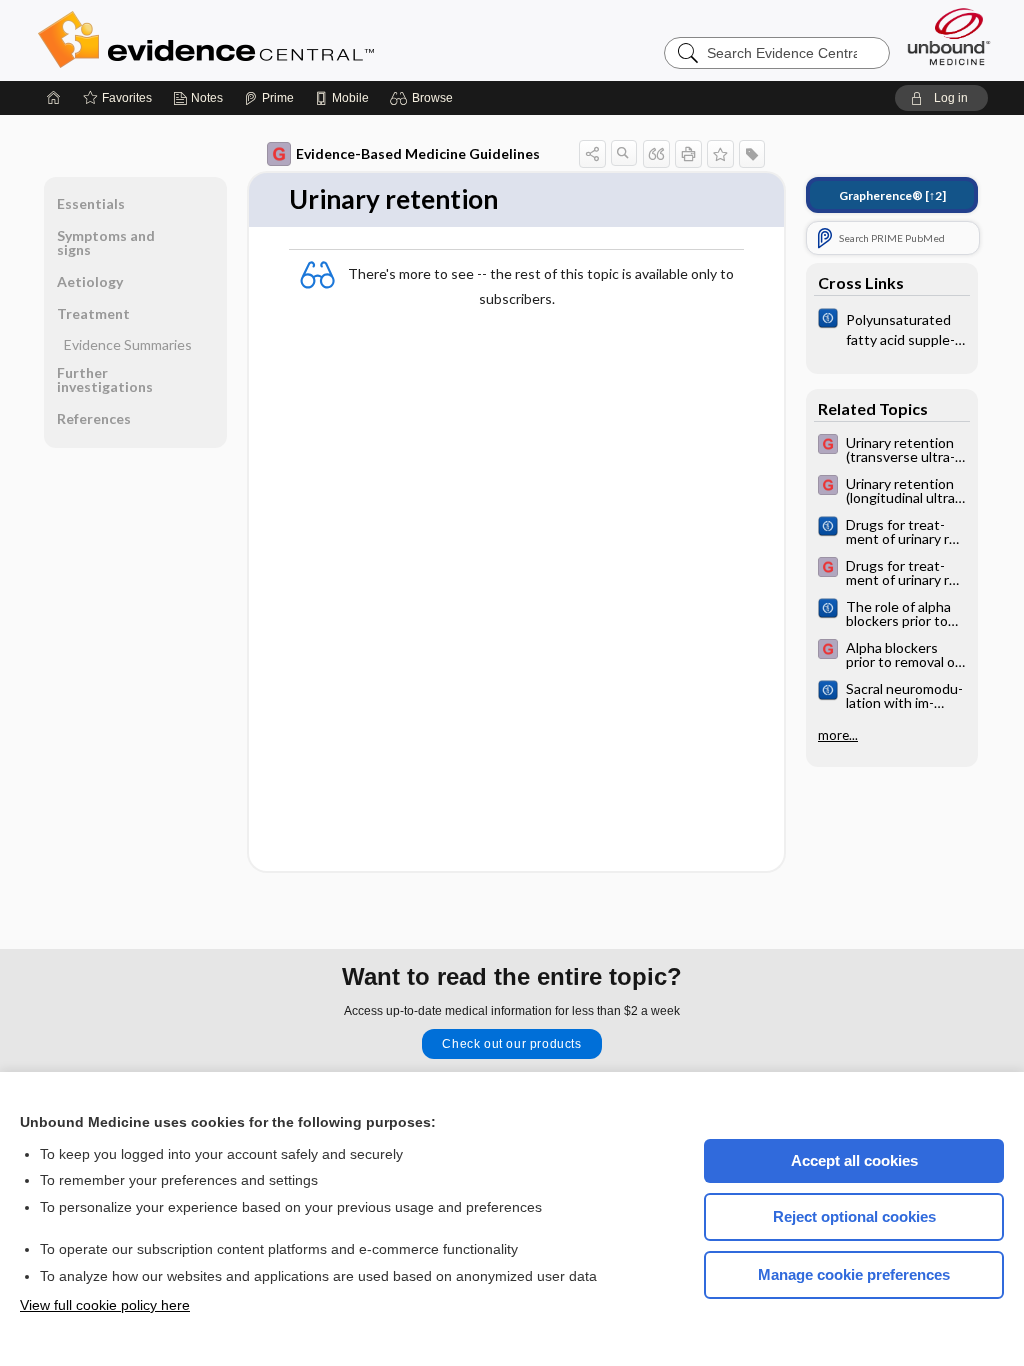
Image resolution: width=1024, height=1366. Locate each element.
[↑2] (892, 195)
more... (838, 735)
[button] (424, 98)
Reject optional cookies (854, 1216)
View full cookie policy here (105, 1305)
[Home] (54, 98)
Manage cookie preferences (854, 1274)
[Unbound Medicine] (949, 36)
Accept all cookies (854, 1160)
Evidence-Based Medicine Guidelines (418, 153)
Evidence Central (286, 40)
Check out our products (511, 1044)
